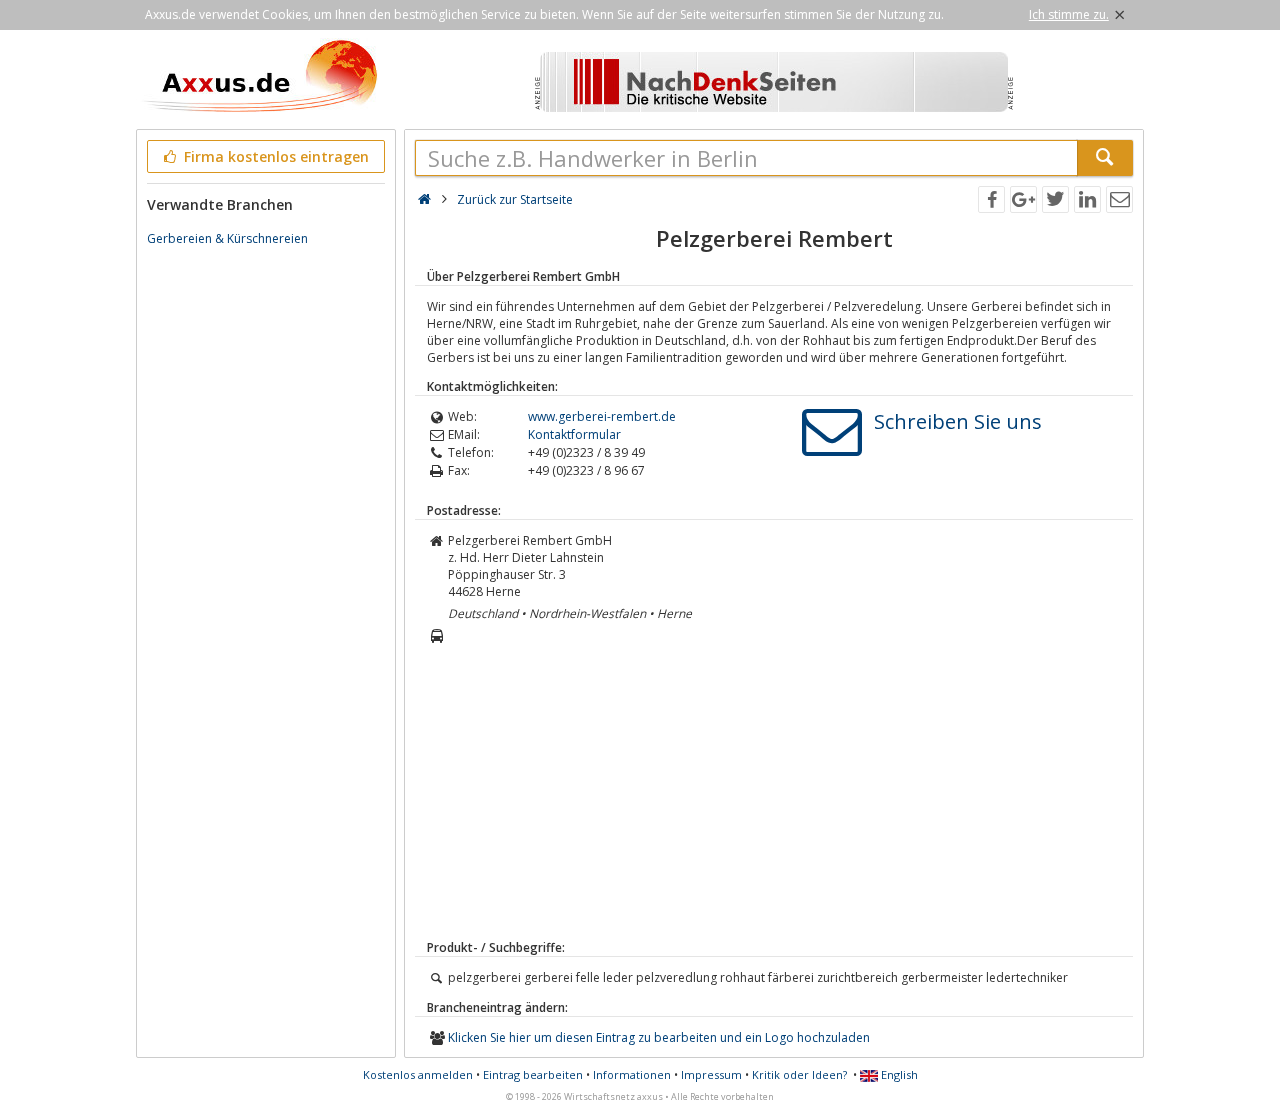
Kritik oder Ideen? (799, 1074)
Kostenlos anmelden (418, 1074)
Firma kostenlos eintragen (274, 156)
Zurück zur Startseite (515, 199)
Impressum (711, 1074)
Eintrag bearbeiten (533, 1074)
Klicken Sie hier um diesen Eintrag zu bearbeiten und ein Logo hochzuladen (659, 1037)
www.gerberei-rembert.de (602, 416)
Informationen (632, 1074)
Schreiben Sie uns (958, 421)
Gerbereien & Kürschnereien (227, 238)
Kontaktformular (574, 434)
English (898, 1074)
